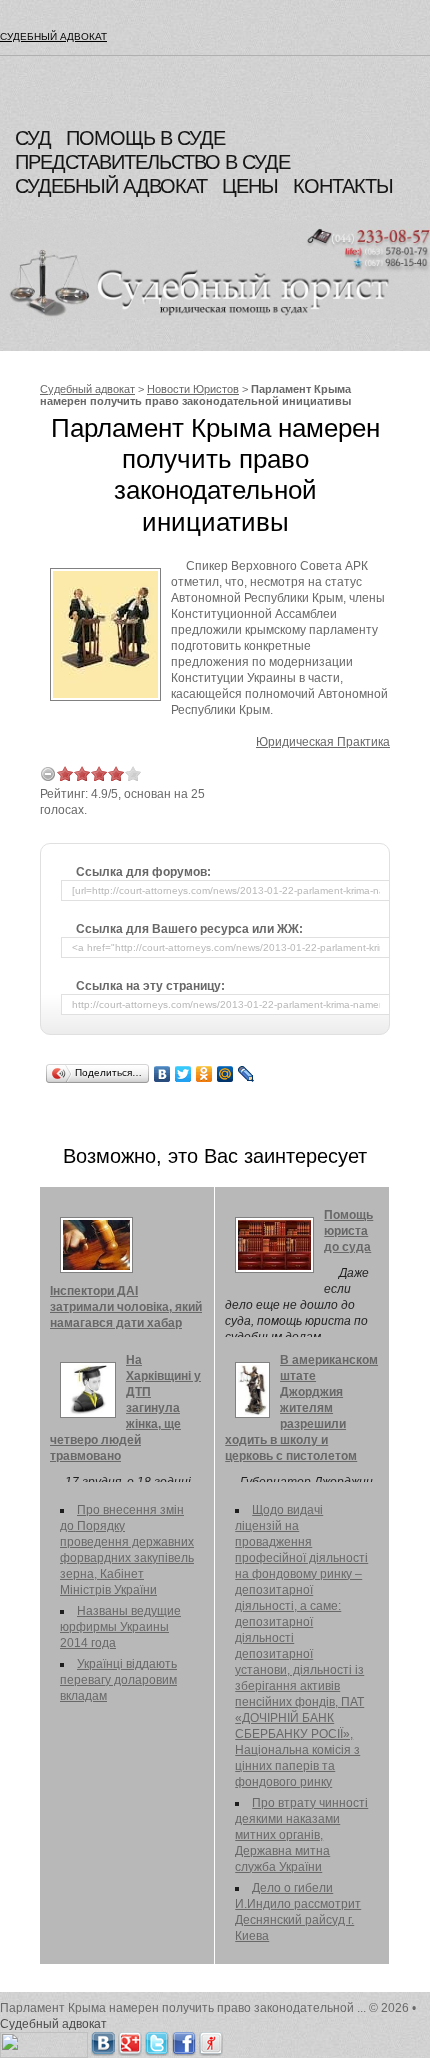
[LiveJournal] (246, 1074)
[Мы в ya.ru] (211, 2040)
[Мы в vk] (103, 2040)
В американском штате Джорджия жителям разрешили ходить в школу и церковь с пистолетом (301, 1408)
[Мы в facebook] (184, 2040)
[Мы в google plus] (130, 2040)
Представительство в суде (152, 162)
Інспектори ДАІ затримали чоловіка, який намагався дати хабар (126, 1307)
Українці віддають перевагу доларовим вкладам (118, 1680)
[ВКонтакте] (162, 1074)
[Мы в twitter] (157, 2040)
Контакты (343, 186)
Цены (250, 186)
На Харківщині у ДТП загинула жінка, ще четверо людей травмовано (125, 1408)
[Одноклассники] (204, 1074)
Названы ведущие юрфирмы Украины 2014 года (120, 1627)
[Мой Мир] (225, 1074)
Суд (33, 138)
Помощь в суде (145, 138)
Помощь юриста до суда (348, 1231)
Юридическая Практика (323, 742)
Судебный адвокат (53, 36)
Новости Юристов (193, 389)
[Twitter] (183, 1074)
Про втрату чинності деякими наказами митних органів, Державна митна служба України (301, 1835)
